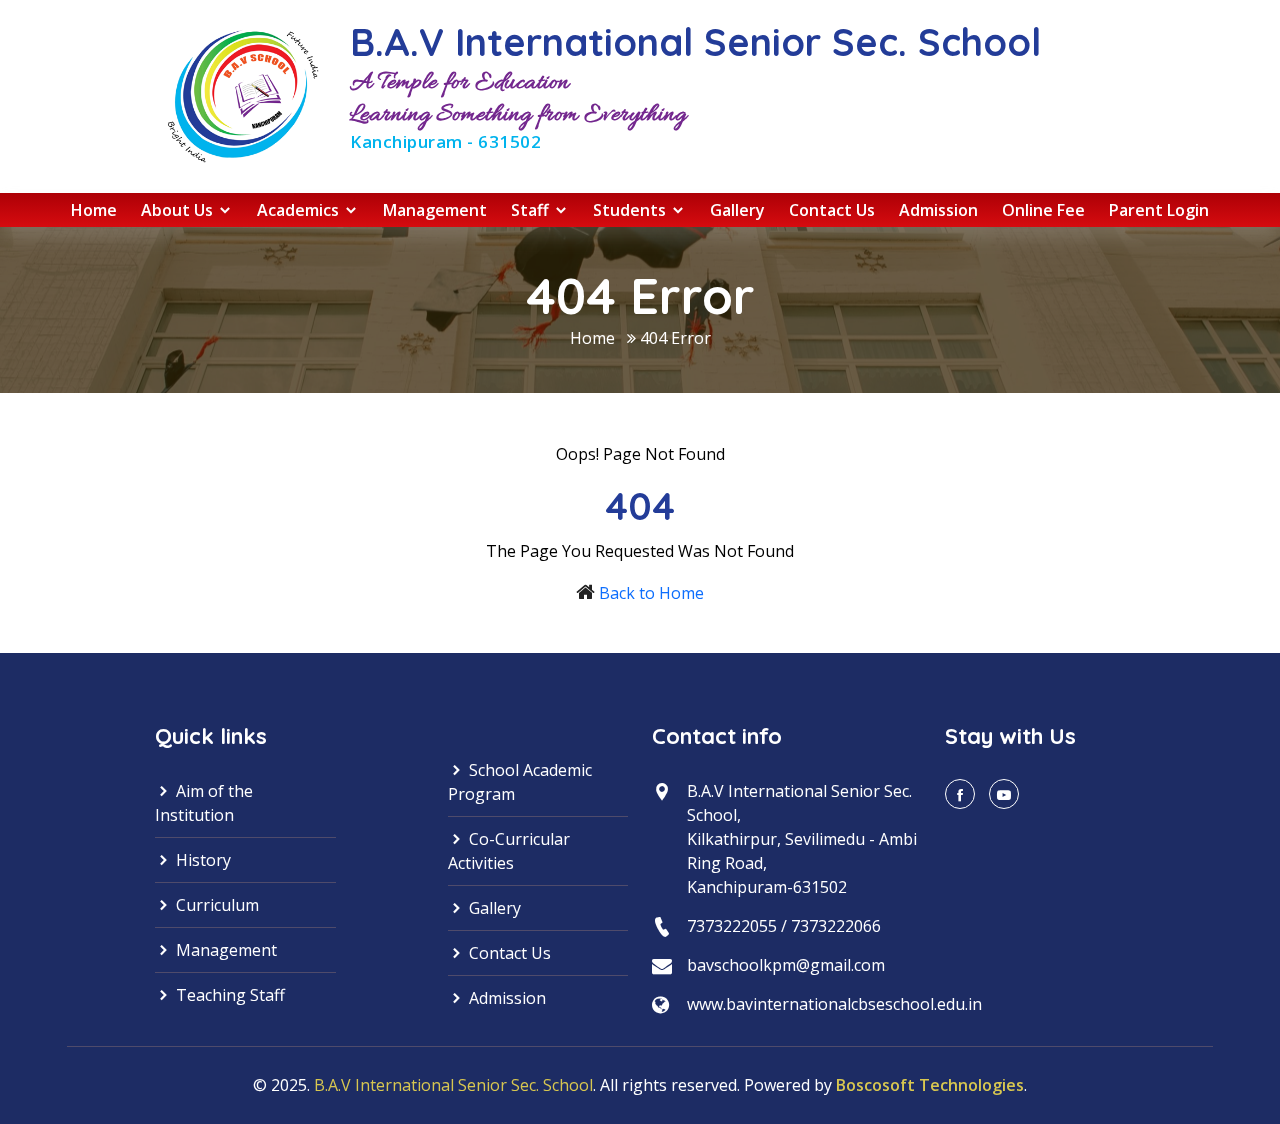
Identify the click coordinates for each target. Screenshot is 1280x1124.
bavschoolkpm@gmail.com (786, 965)
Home (94, 210)
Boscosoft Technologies (930, 1085)
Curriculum (215, 905)
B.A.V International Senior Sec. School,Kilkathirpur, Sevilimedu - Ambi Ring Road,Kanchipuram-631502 (802, 839)
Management (435, 210)
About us (179, 210)
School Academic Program (520, 782)
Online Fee (1043, 210)
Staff (532, 210)
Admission (938, 210)
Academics (300, 210)
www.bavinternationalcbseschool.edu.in (834, 1004)
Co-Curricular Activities (509, 851)
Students (631, 210)
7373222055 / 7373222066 (784, 926)
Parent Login (1159, 210)
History (201, 860)
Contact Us (832, 210)
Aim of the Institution (204, 803)
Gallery (737, 210)
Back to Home (651, 593)
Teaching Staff (228, 995)
